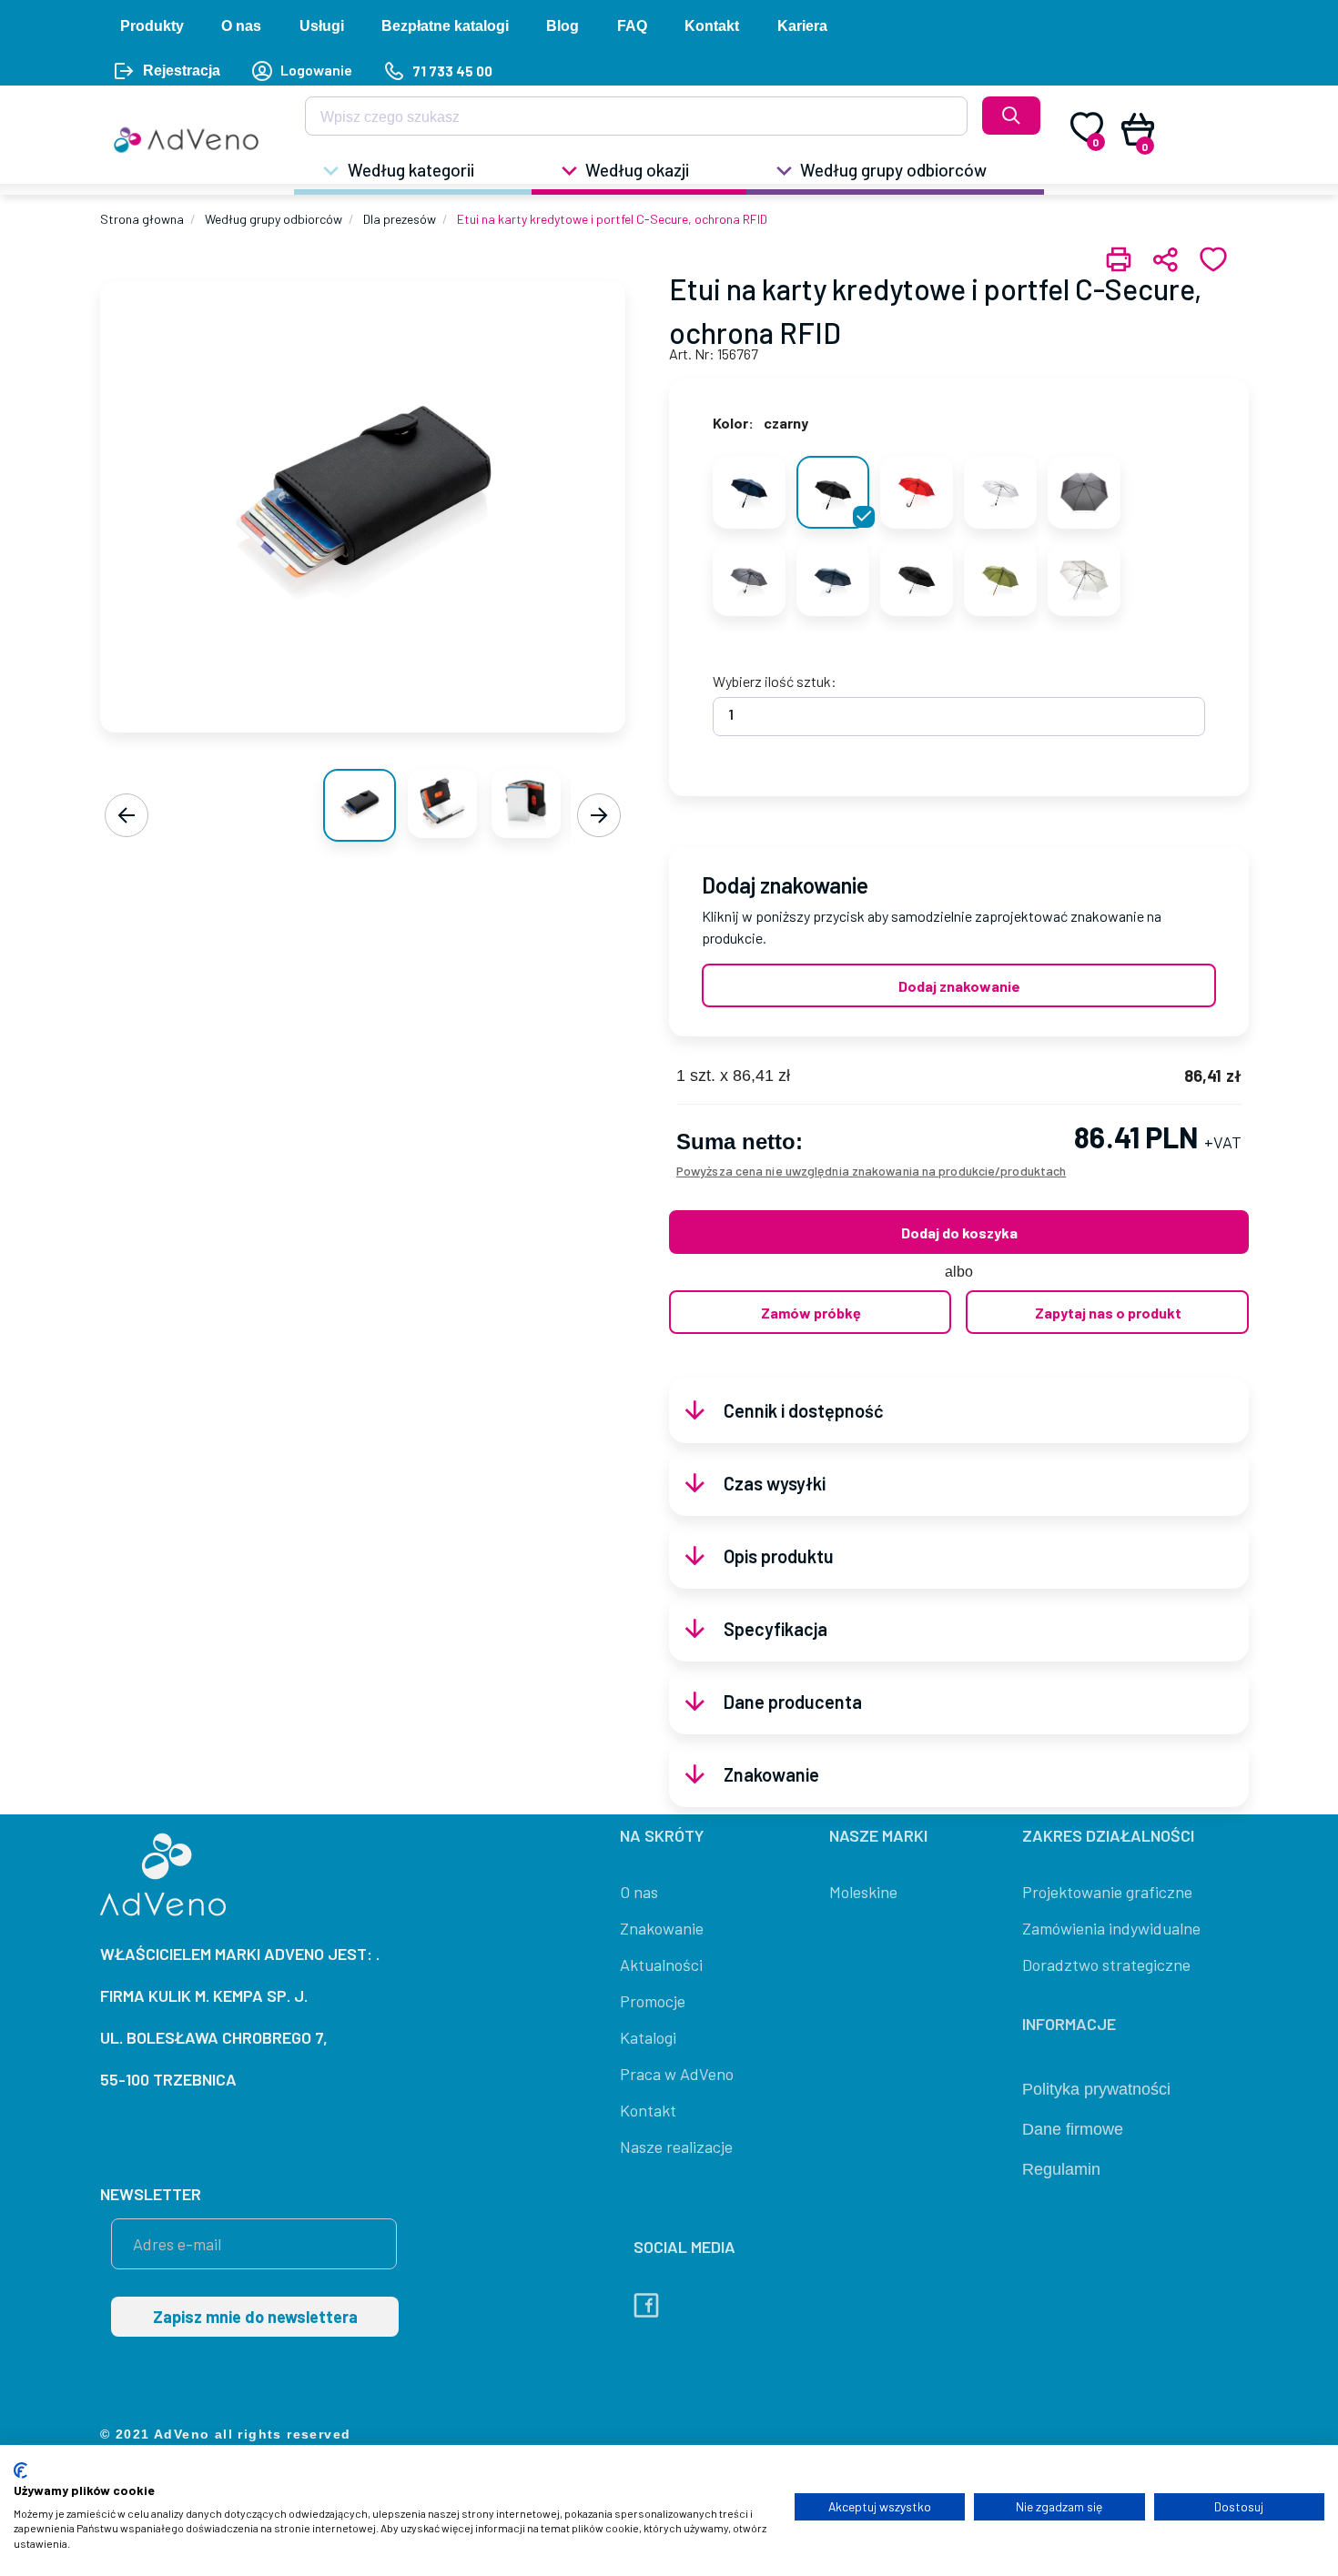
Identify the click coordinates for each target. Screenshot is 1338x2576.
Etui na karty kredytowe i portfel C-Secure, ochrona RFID (612, 219)
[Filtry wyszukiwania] (942, 122)
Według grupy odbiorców (274, 219)
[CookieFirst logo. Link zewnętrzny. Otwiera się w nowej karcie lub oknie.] (20, 2470)
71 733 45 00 (452, 71)
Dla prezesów (400, 219)
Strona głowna (142, 219)
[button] (413, 173)
